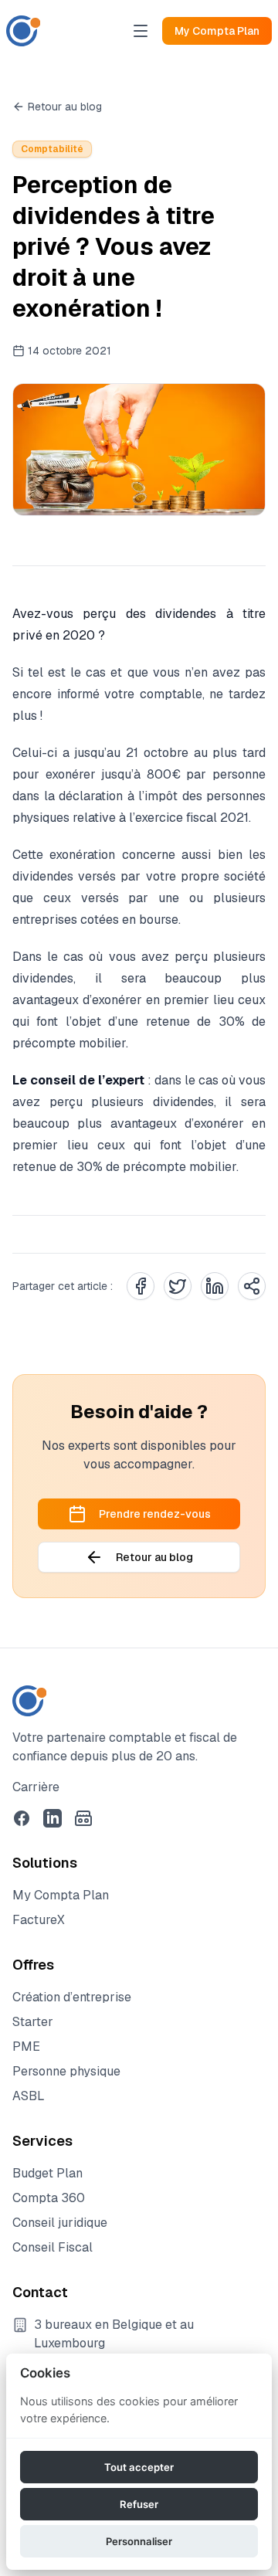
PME (26, 2047)
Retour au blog (65, 107)
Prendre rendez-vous (155, 1514)
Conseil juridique (60, 2223)
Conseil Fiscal (53, 2247)
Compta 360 (49, 2198)
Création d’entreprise (72, 1997)
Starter (33, 2022)
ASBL (29, 2096)
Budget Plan (47, 2173)
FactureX (39, 1920)
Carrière (36, 1787)
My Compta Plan (217, 31)
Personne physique (66, 2071)
